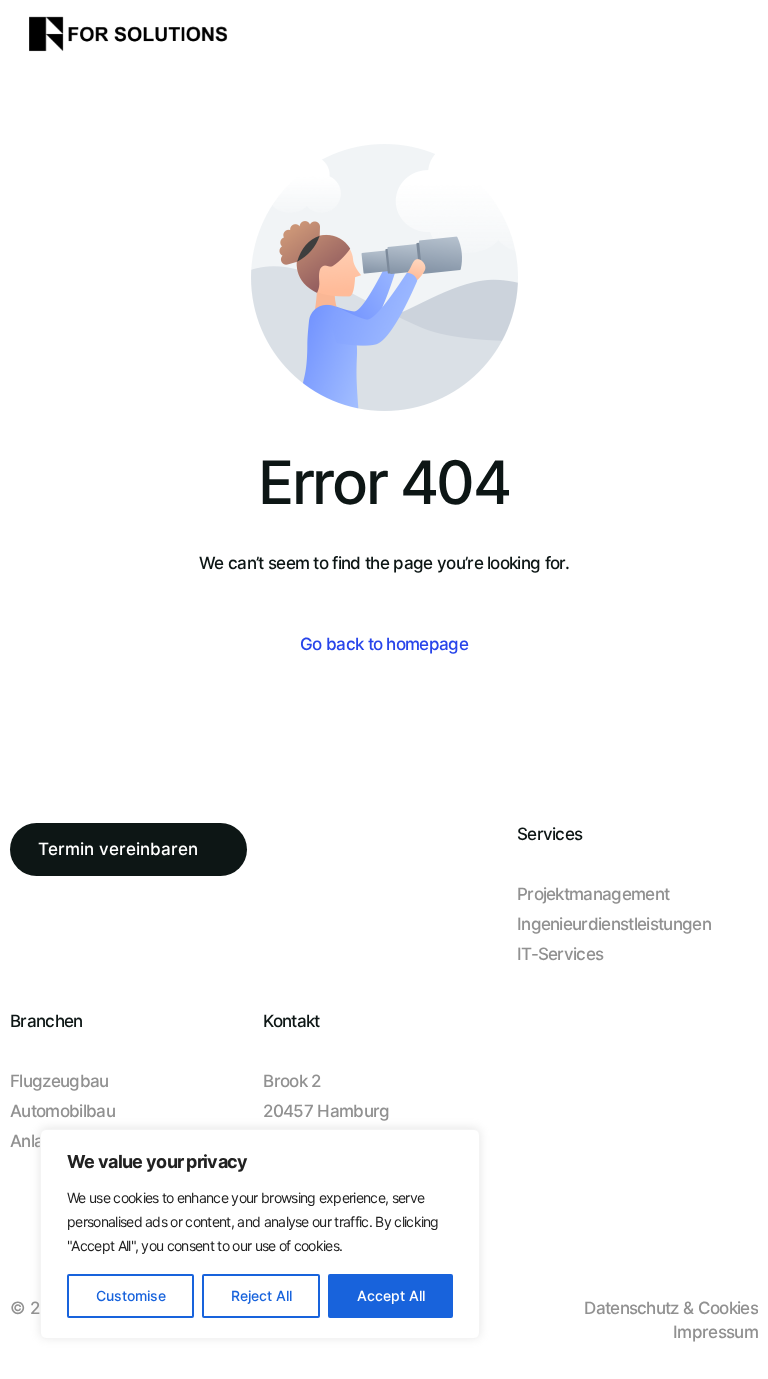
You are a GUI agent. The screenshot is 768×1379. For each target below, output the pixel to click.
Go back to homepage (384, 644)
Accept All (391, 1295)
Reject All (261, 1295)
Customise (131, 1295)
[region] (260, 1234)
